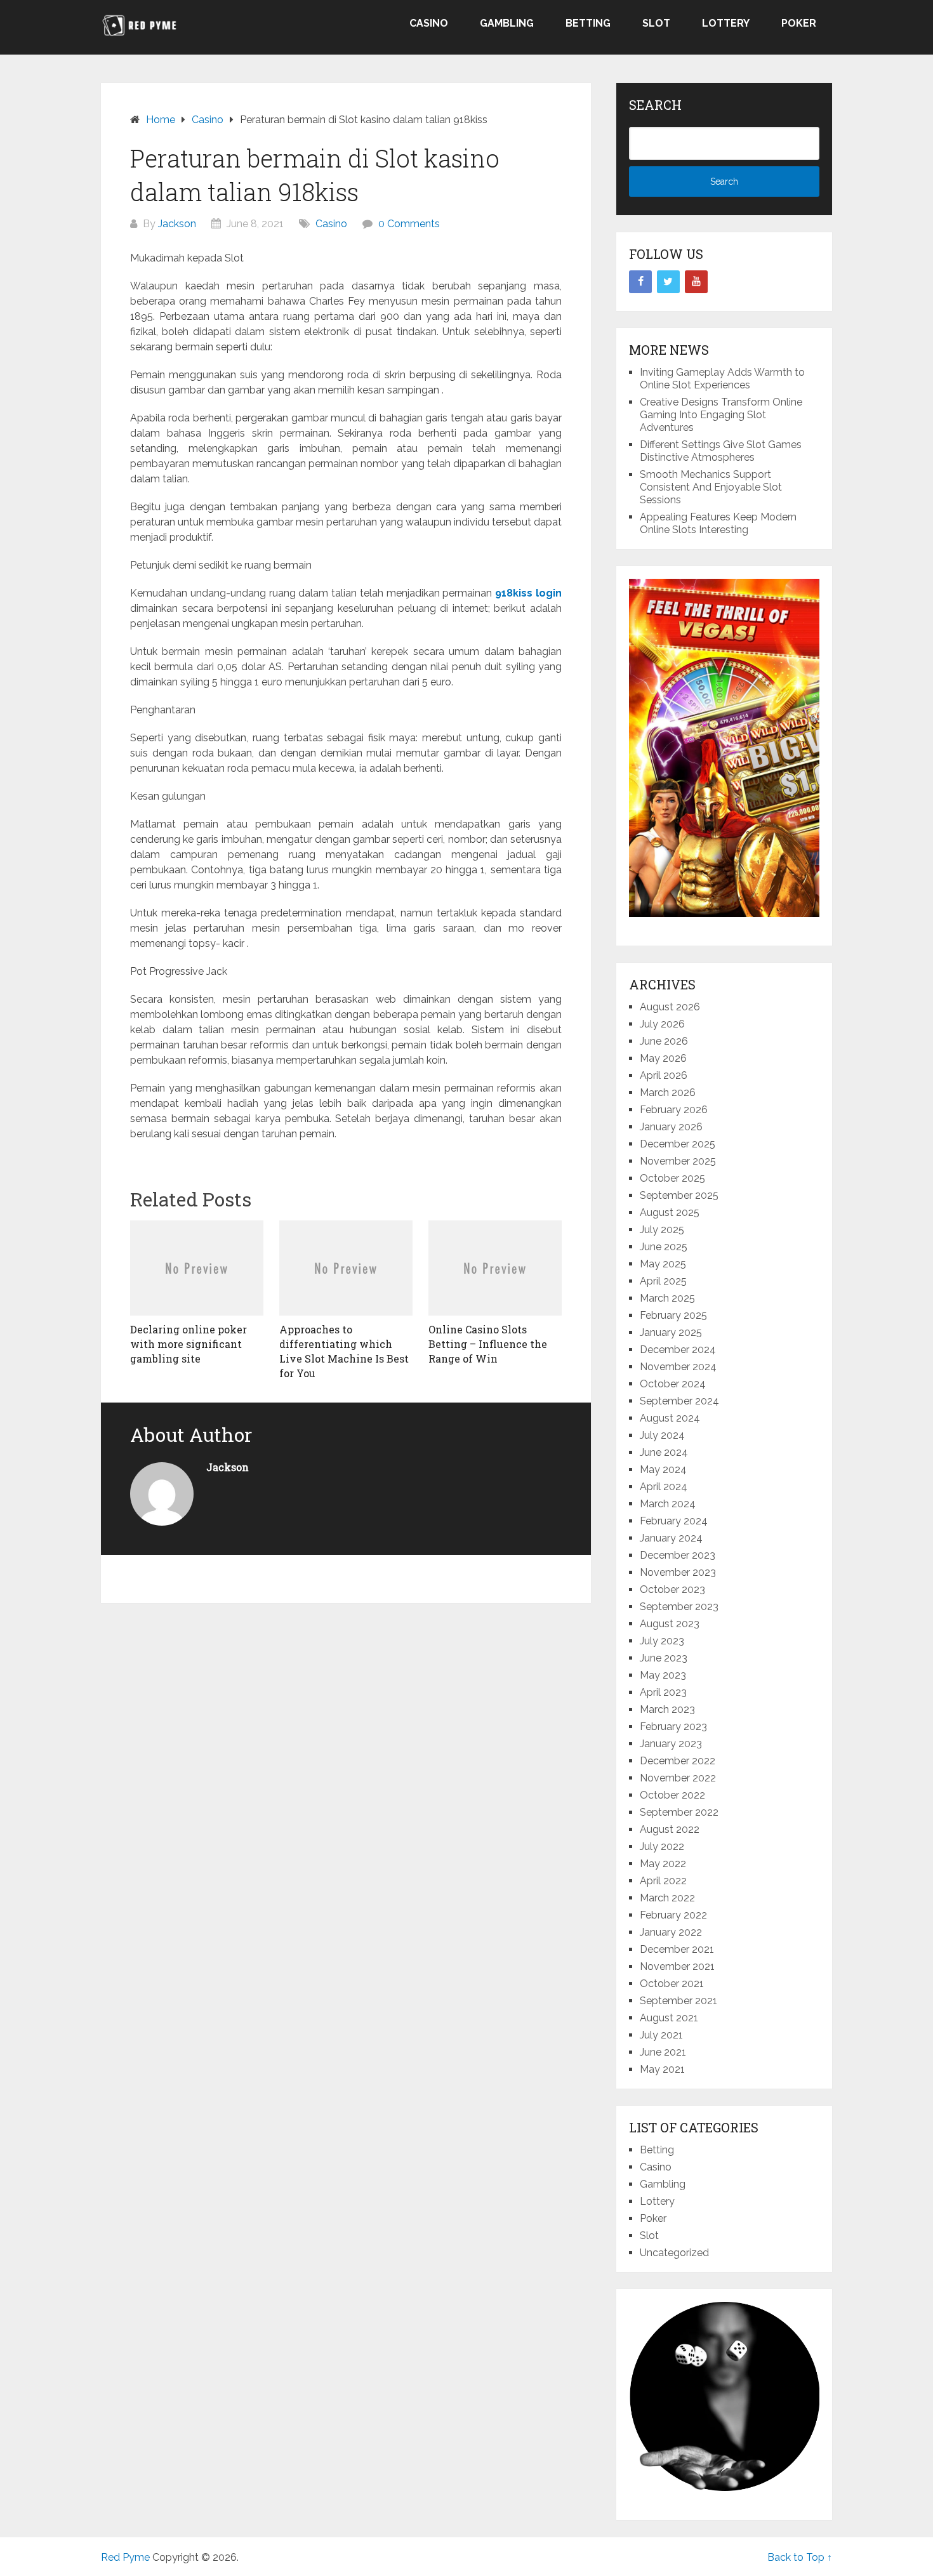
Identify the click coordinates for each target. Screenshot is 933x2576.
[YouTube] (696, 282)
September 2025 (679, 1195)
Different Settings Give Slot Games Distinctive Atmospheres (721, 451)
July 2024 (662, 1435)
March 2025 (667, 1298)
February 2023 (673, 1727)
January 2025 (671, 1332)
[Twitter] (668, 282)
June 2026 (664, 1041)
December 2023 (678, 1555)
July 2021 (661, 2035)
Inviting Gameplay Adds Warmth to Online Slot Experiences (722, 379)
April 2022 (663, 1881)
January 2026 (671, 1127)
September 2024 (679, 1401)
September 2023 (679, 1607)
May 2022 (663, 1864)
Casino (429, 23)
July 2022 (662, 1846)
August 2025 (670, 1212)
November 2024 (678, 1367)
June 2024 (664, 1452)
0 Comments (409, 224)
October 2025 (672, 1178)
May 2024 (663, 1470)
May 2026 (663, 1058)
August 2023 (670, 1624)
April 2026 (664, 1075)
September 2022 (679, 1812)
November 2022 (678, 1778)
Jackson (177, 224)
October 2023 (672, 1589)
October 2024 (673, 1384)
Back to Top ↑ (800, 2557)
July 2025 (662, 1230)
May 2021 (662, 2069)
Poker (799, 23)
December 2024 (678, 1350)
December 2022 (678, 1761)
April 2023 (663, 1692)
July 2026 (662, 1024)
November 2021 (677, 1966)
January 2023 (671, 1744)
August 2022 (670, 1829)
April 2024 (664, 1487)
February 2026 (674, 1110)
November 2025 (678, 1161)
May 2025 (663, 1264)
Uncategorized (674, 2253)
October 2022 (672, 1795)
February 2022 (673, 1915)
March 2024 (668, 1504)
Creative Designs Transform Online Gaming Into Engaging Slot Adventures (721, 415)
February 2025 (673, 1315)
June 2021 (663, 2052)
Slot (656, 23)
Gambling (507, 23)
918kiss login (528, 593)
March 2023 (667, 1709)
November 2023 (678, 1572)
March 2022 (667, 1898)
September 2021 (678, 2001)
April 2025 (663, 1281)
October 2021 (672, 1984)
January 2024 (671, 1538)
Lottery (726, 23)
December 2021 (677, 1949)
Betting (588, 23)
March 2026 (668, 1093)
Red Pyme (125, 2557)
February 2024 (674, 1521)
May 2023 (663, 1675)
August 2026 (670, 1007)
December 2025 (678, 1144)
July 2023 (662, 1641)
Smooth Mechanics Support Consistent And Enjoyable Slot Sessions (711, 487)
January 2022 (671, 1932)
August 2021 (669, 2018)
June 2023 (664, 1658)
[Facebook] (640, 282)
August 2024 (670, 1418)
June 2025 (664, 1247)
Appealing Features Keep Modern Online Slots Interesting (718, 523)
